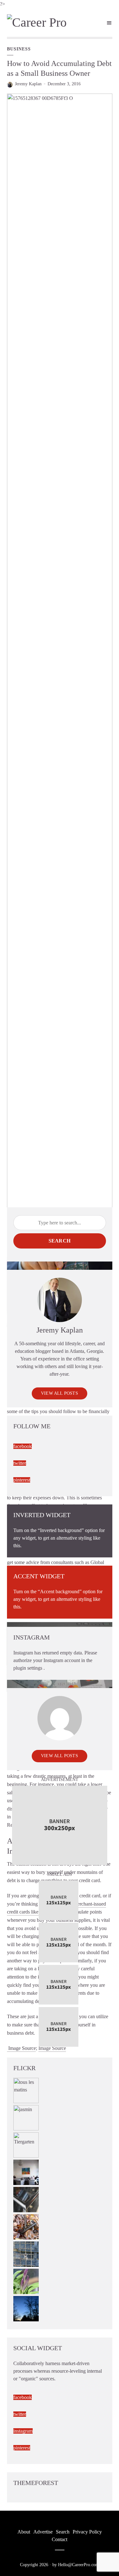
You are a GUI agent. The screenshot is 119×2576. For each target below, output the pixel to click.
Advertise (43, 2532)
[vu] (26, 2281)
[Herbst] (26, 2226)
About (24, 2532)
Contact (60, 2539)
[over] (26, 2199)
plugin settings (28, 1668)
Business (19, 49)
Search (60, 1241)
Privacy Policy (87, 2532)
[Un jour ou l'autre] (26, 2172)
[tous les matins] (26, 2090)
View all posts (60, 1393)
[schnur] (26, 2254)
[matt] (26, 2308)
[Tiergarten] (26, 2145)
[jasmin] (26, 2117)
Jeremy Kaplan (28, 84)
